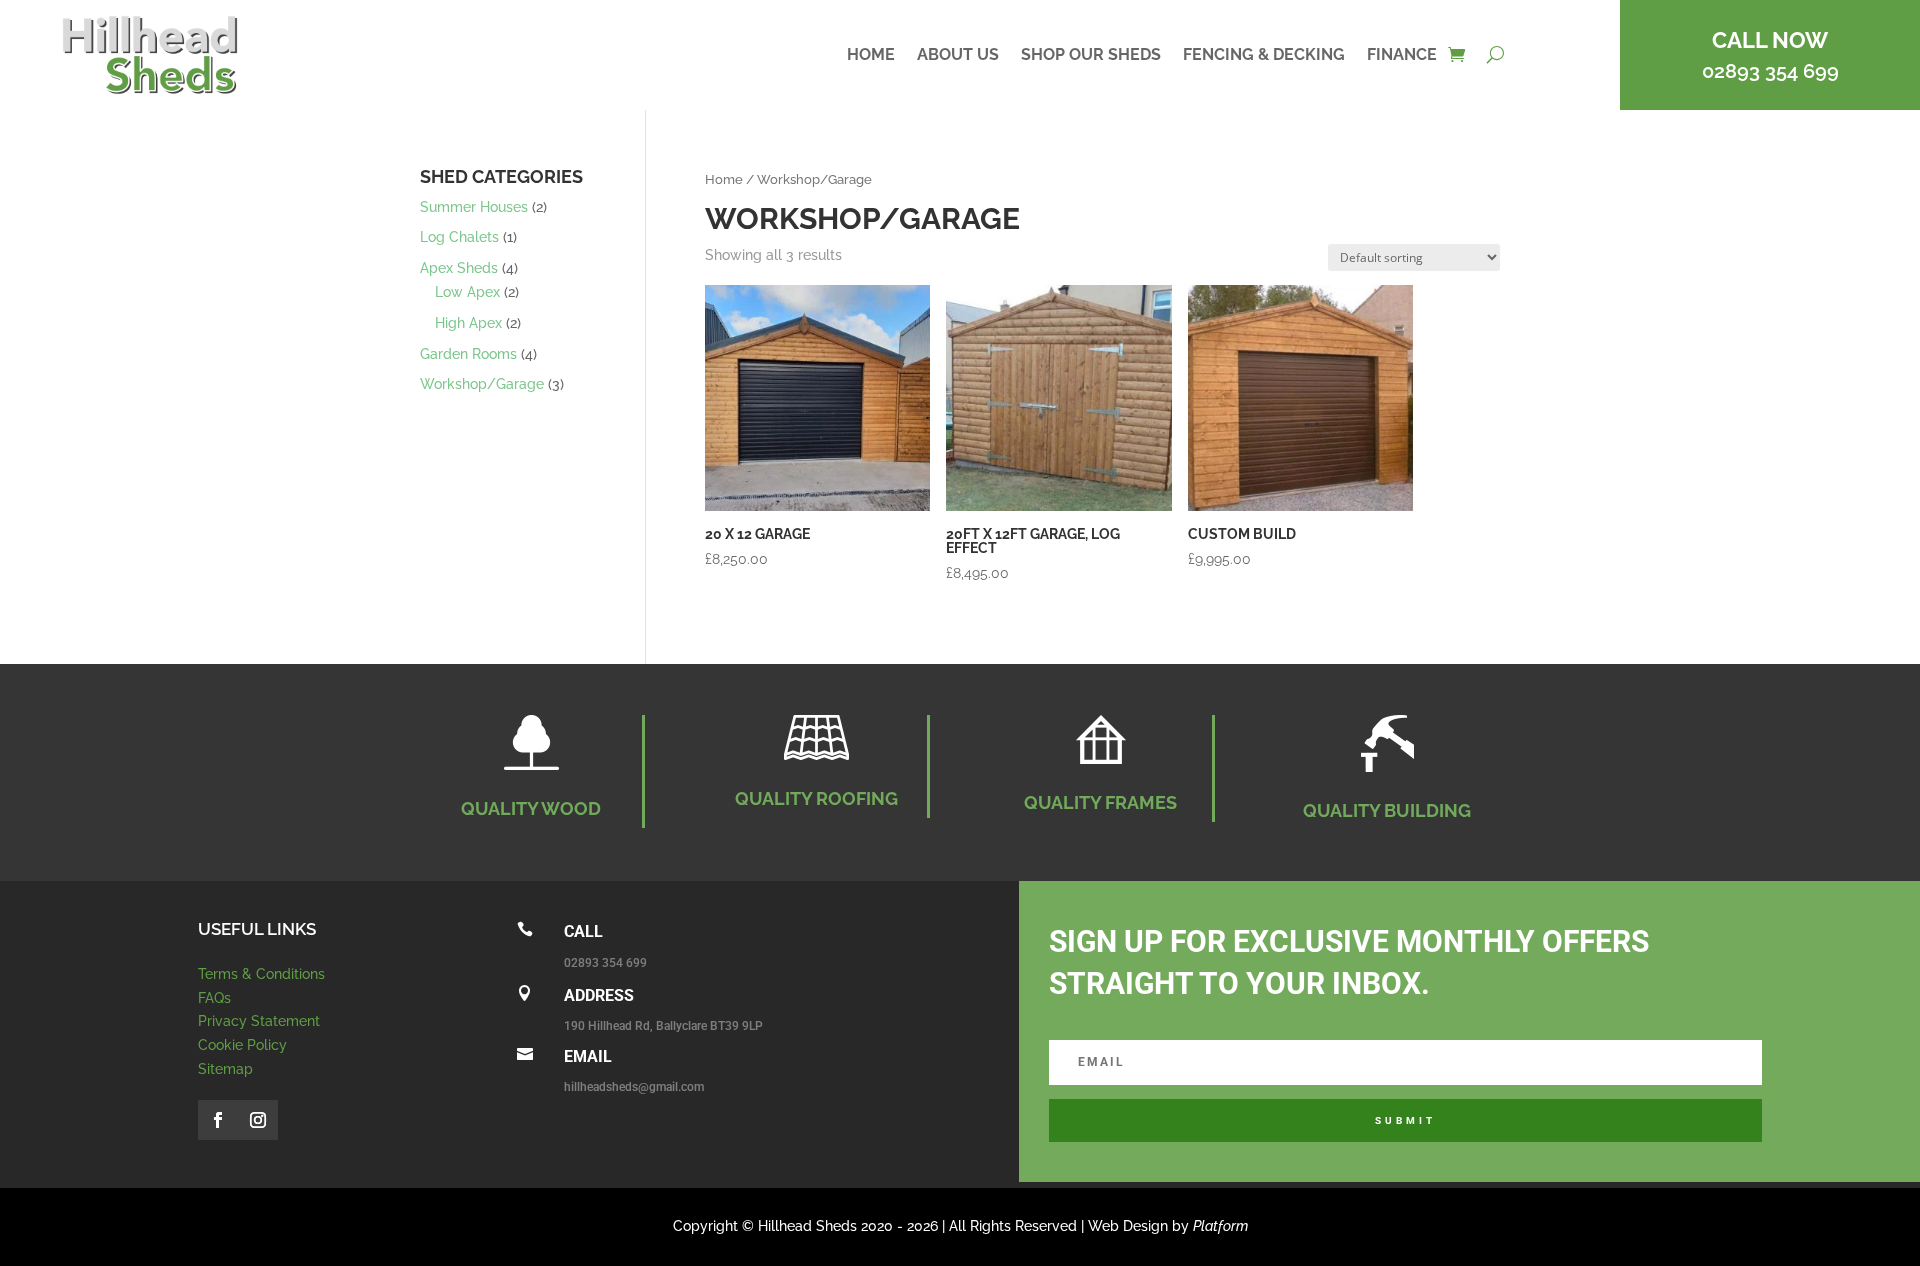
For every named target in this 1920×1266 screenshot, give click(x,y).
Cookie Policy (242, 1045)
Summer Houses (474, 207)
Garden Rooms (468, 354)
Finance (1402, 56)
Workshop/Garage (482, 384)
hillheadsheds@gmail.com (634, 1087)
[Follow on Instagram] (258, 1120)
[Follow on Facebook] (218, 1120)
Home (871, 56)
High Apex (468, 323)
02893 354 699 (1770, 71)
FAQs (214, 998)
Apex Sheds (459, 268)
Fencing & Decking (1264, 56)
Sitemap (225, 1069)
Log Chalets (459, 237)
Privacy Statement (259, 1021)
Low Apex (467, 292)
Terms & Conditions (261, 974)
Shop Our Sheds (1091, 56)
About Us (958, 56)
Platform (1220, 1226)
